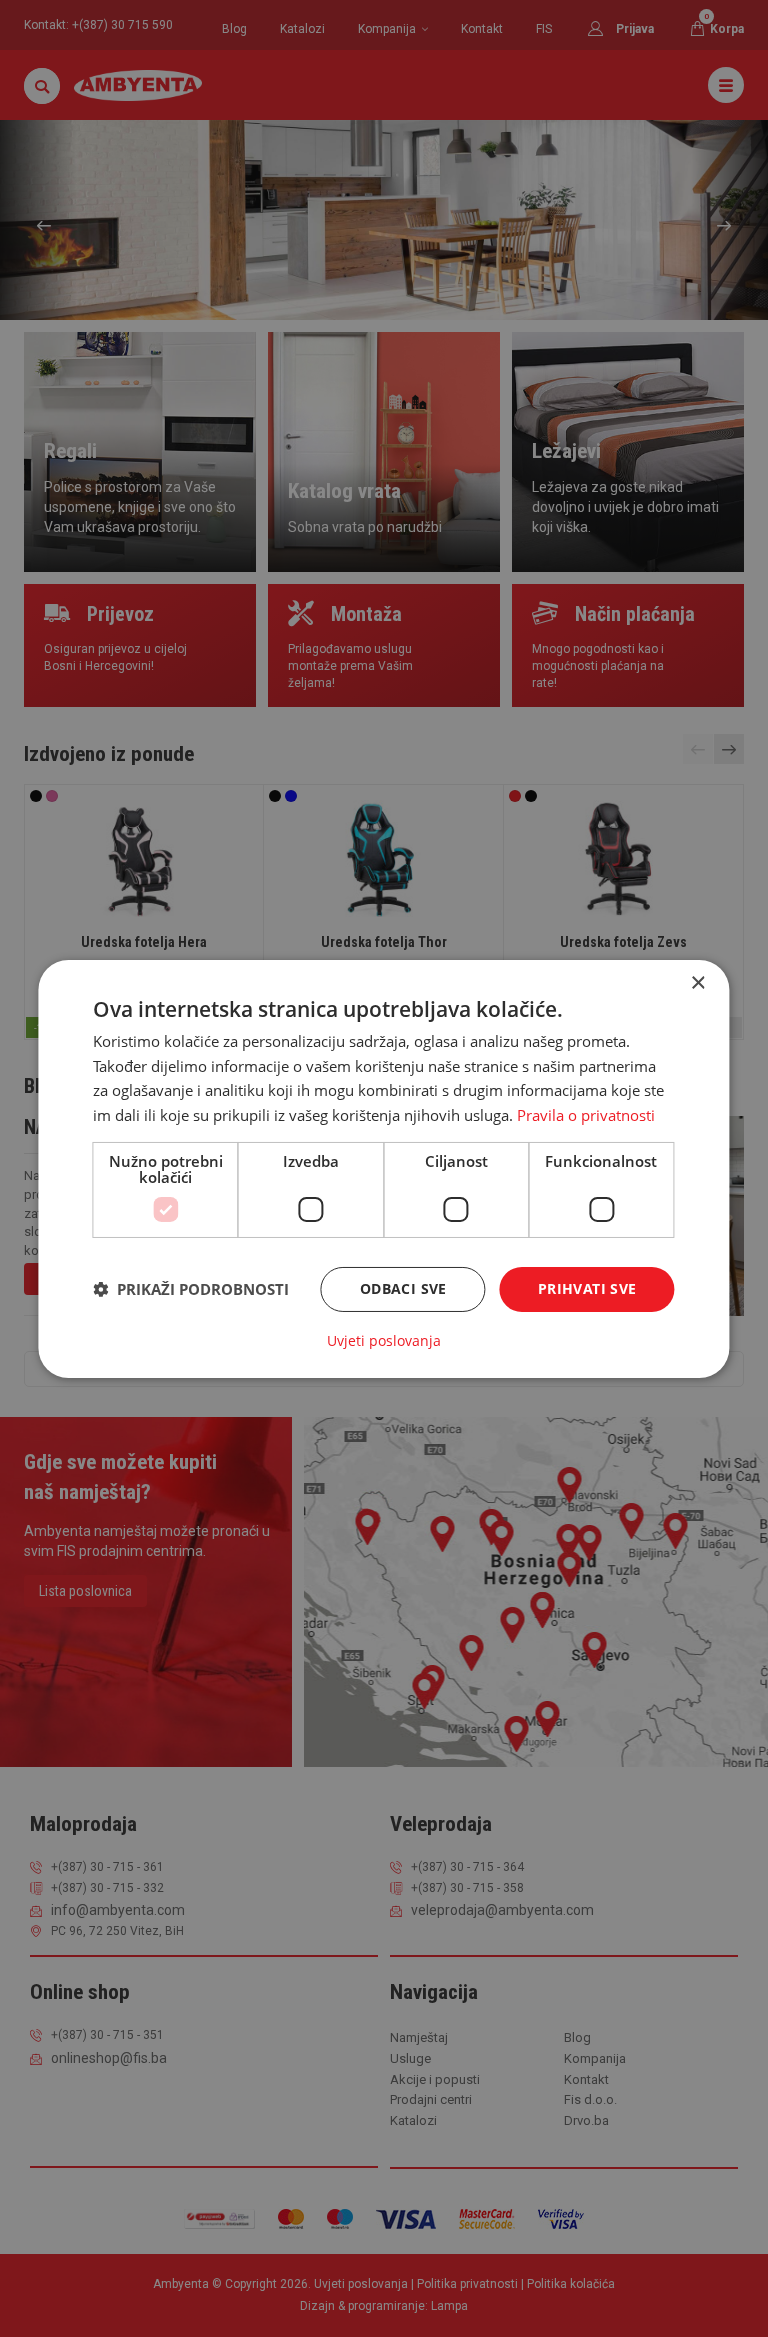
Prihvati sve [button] (587, 1288)
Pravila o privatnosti (586, 1115)
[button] (191, 1289)
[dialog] (383, 1168)
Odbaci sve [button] (403, 1288)
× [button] (697, 982)
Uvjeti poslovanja (384, 1341)
